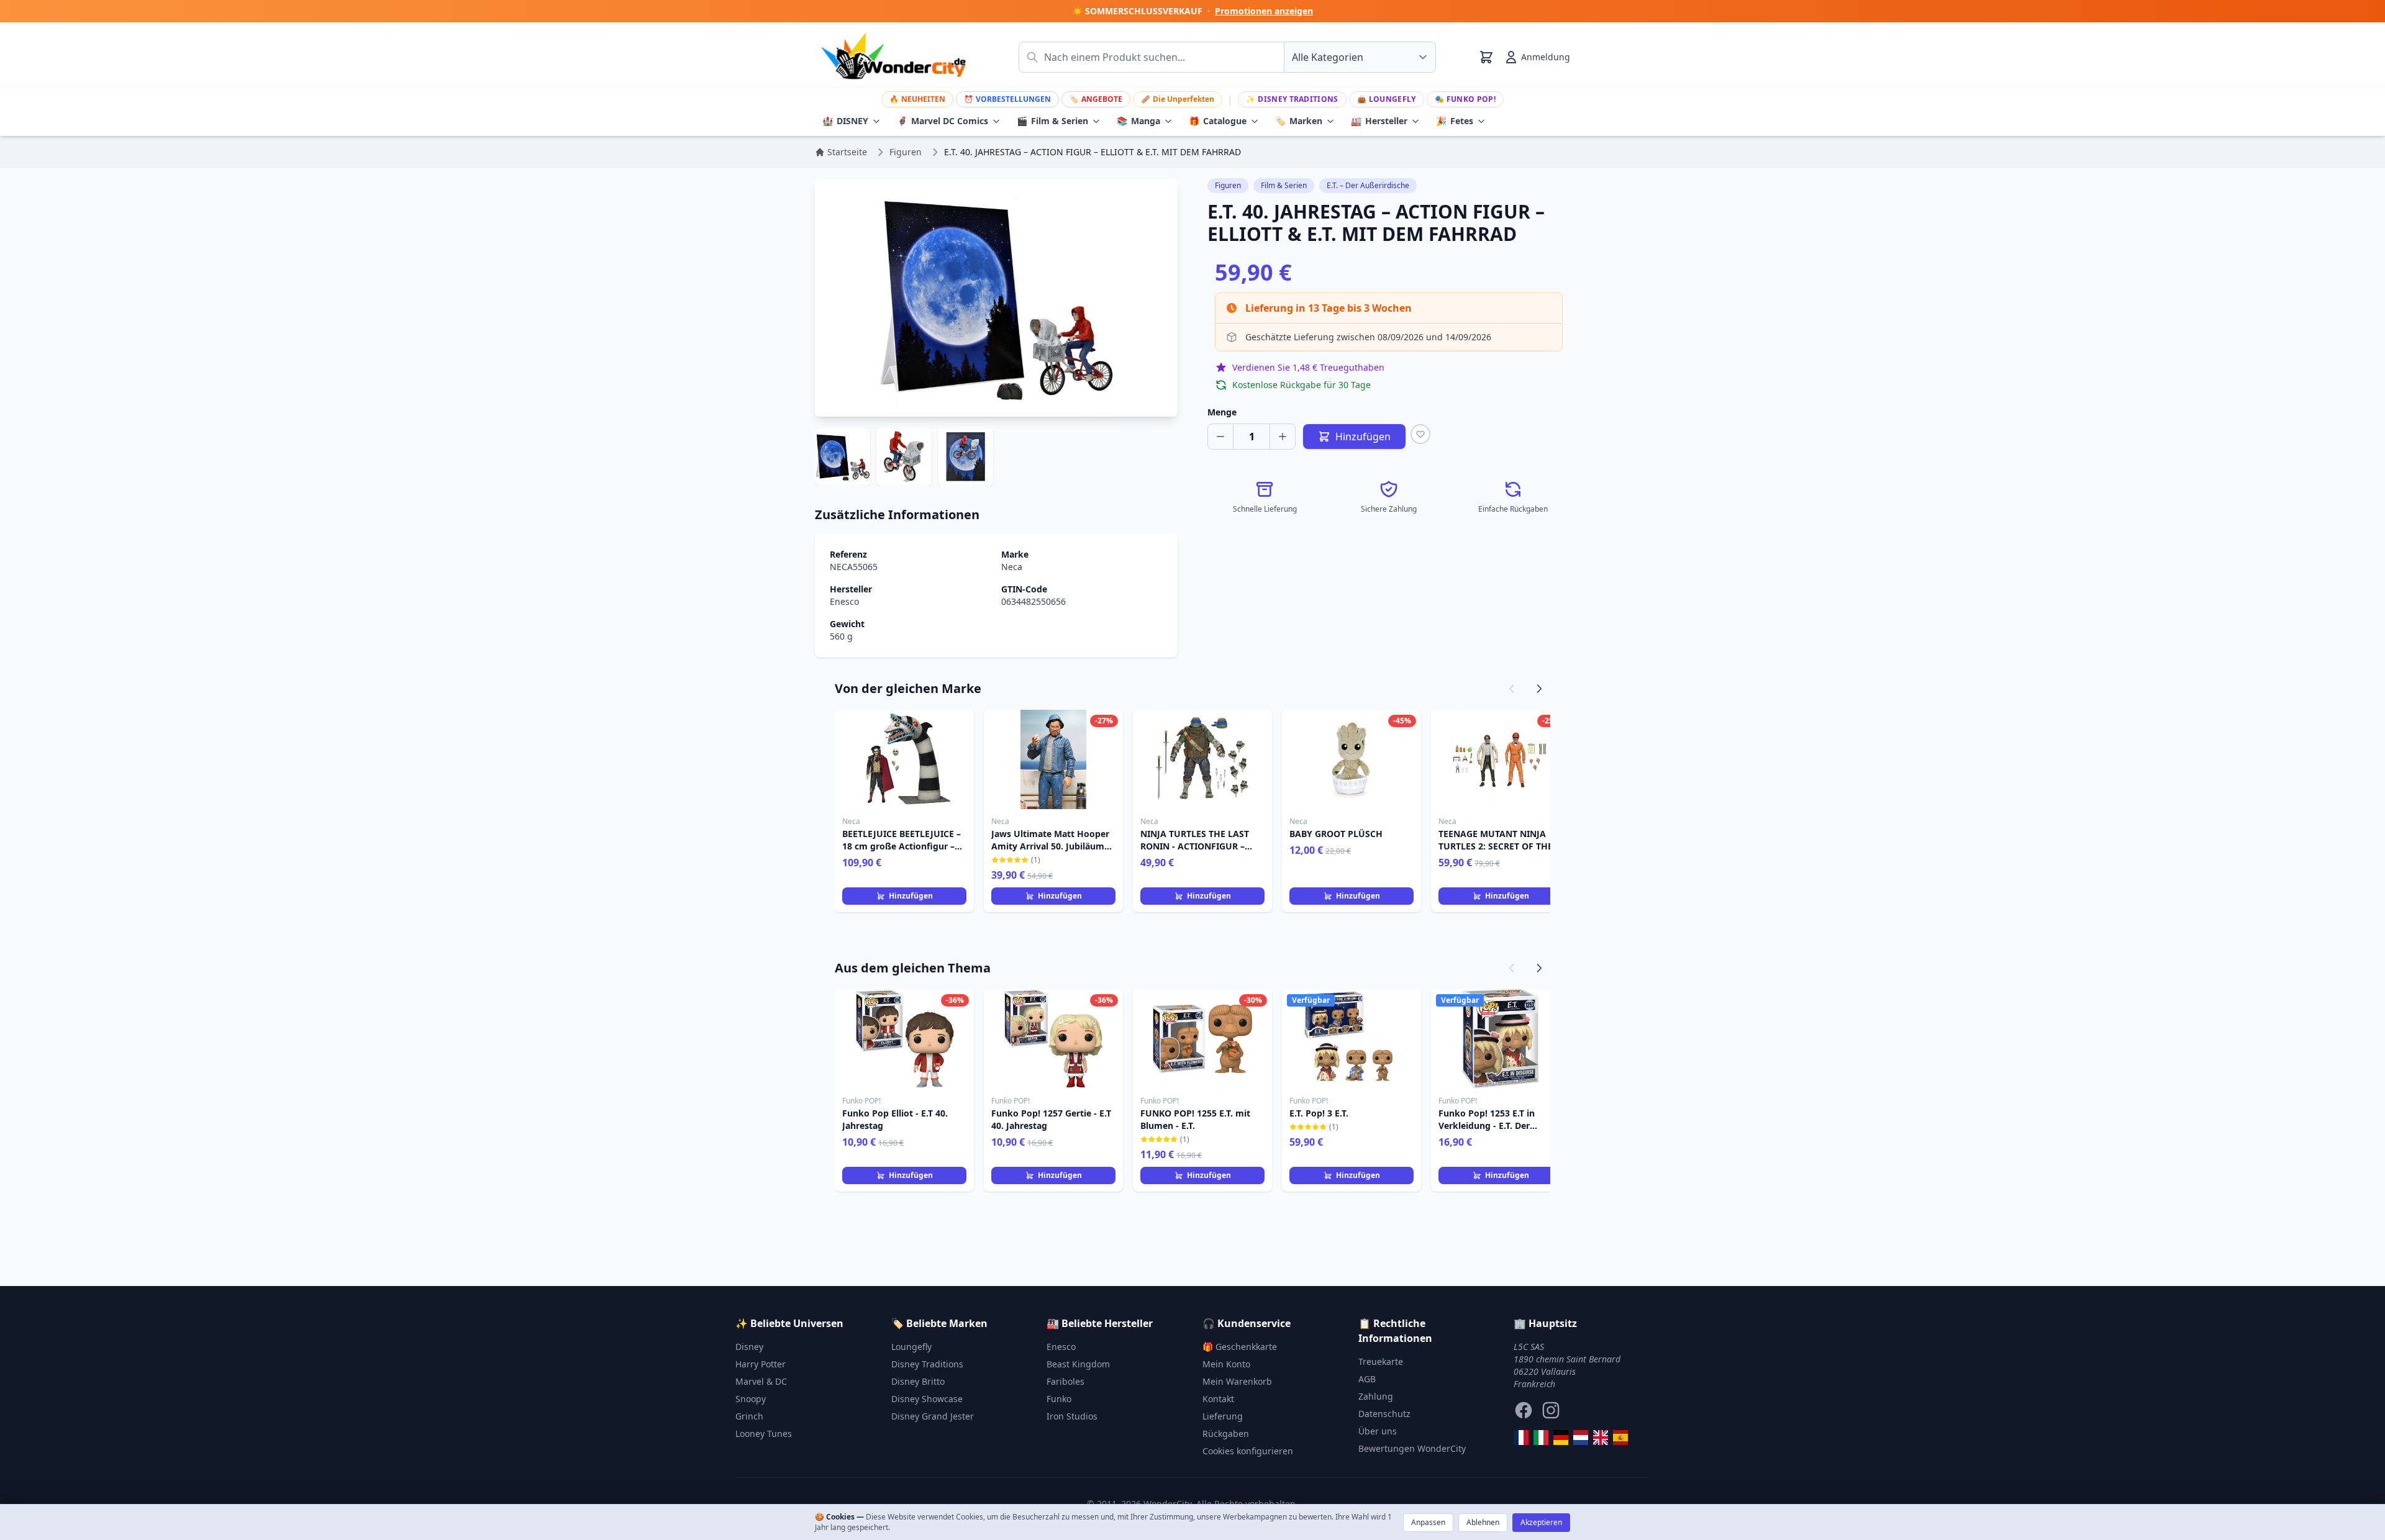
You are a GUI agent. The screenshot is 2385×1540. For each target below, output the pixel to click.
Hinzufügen (911, 896)
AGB (1367, 1379)
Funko (1059, 1399)
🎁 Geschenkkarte (1240, 1347)
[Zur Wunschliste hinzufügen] (1420, 434)
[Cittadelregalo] (1541, 1438)
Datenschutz (1384, 1414)
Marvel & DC (761, 1381)
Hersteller (1379, 121)
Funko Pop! (1465, 99)
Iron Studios (1072, 1416)
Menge (1222, 412)
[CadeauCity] (1521, 1438)
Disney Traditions (1292, 99)
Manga (1138, 121)
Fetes (1455, 121)
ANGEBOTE (1096, 99)
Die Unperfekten (1178, 99)
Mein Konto (1226, 1364)
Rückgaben (1226, 1434)
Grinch (749, 1416)
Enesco (844, 601)
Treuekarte (1381, 1361)
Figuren (1228, 185)
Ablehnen (1483, 1522)
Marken (1299, 121)
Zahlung (1376, 1396)
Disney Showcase (927, 1399)
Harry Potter (761, 1364)
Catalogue (1218, 121)
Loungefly (1387, 99)
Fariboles (1065, 1381)
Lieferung (1223, 1416)
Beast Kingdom (1078, 1364)
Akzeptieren (1541, 1522)
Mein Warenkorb (1237, 1381)
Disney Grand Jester (933, 1416)
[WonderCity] (1561, 1438)
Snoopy (751, 1399)
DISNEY (845, 121)
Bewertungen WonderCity (1412, 1448)
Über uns (1378, 1431)
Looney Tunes (764, 1434)
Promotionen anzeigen (1264, 11)
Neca (1012, 567)
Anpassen (1428, 1522)
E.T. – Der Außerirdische (1368, 185)
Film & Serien (1052, 121)
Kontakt (1218, 1399)
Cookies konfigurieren (1248, 1451)
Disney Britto (918, 1381)
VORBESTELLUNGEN (1007, 99)
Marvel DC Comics (943, 121)
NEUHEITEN (917, 99)
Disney (749, 1347)
